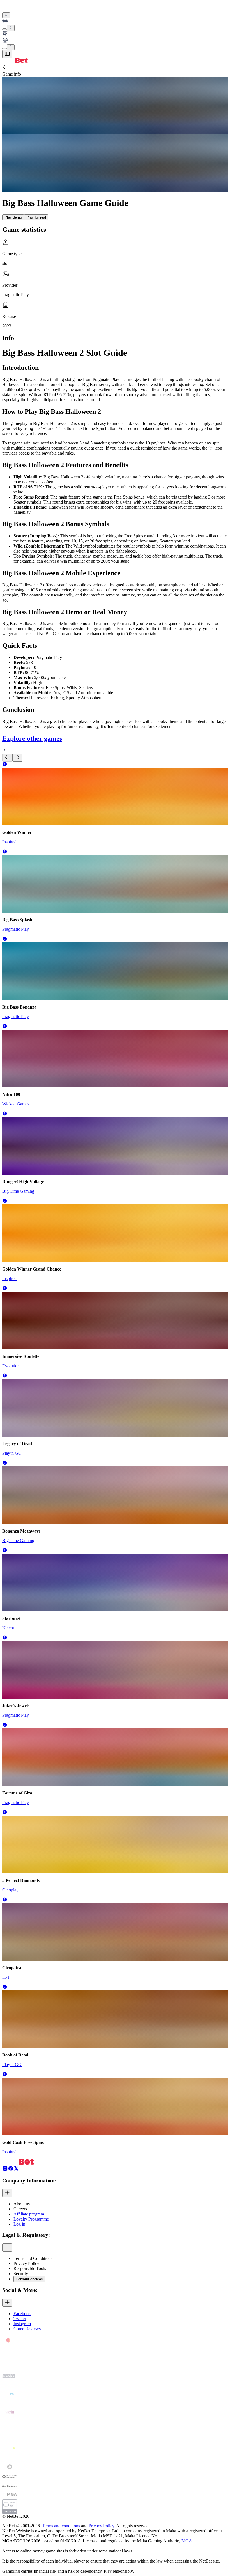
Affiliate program (29, 2214)
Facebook (22, 2314)
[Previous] (7, 758)
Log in (19, 2224)
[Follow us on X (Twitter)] (16, 2170)
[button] (5, 765)
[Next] (17, 758)
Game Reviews (27, 2329)
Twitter (20, 2319)
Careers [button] (20, 2209)
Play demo (13, 217)
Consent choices (29, 2279)
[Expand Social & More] (7, 2303)
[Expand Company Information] (7, 2193)
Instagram (22, 2324)
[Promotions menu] (6, 15)
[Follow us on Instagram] (5, 2170)
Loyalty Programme (31, 2219)
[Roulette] (115, 41)
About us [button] (22, 2204)
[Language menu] (4, 48)
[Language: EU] (11, 47)
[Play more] (11, 28)
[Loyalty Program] (115, 22)
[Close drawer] (7, 54)
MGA (187, 2541)
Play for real (36, 217)
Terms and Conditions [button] (33, 2258)
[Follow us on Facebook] (11, 2170)
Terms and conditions (61, 2526)
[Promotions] (6, 15)
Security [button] (21, 2274)
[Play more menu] (4, 29)
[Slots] (115, 34)
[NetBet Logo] (15, 61)
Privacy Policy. (102, 2526)
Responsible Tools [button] (30, 2269)
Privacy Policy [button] (26, 2263)
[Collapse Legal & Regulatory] (7, 2248)
